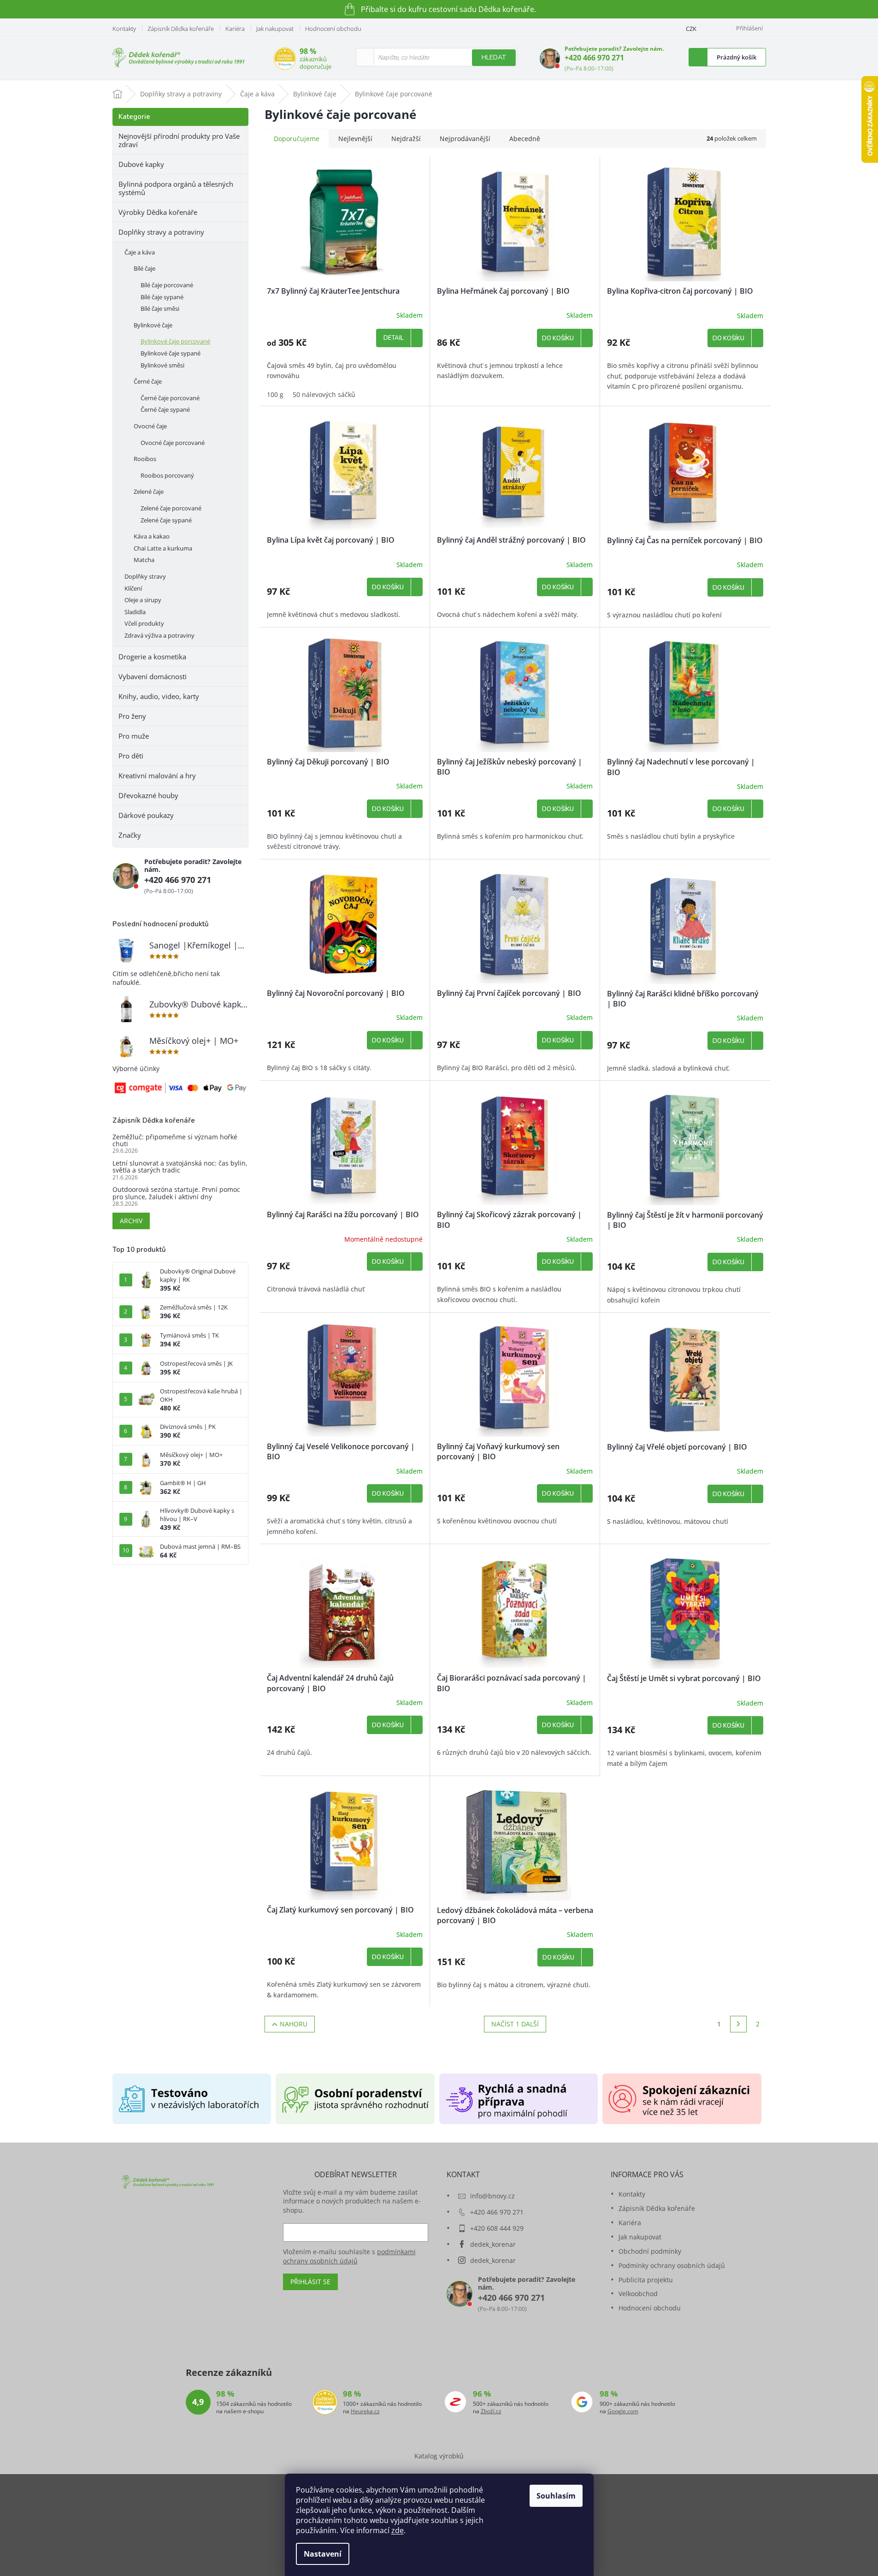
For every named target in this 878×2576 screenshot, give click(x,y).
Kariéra (235, 29)
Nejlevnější (355, 139)
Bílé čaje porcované (167, 285)
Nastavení (323, 2554)
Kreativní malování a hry (157, 776)
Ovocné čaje (150, 426)
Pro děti (131, 756)
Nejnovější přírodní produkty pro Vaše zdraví (179, 140)
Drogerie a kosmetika (152, 657)
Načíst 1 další (515, 2024)
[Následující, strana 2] (738, 2024)
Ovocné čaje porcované (173, 443)
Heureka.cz (365, 2411)
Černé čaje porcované (170, 398)
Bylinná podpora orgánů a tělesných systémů (176, 188)
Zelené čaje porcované (171, 508)
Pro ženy (132, 716)
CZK (691, 29)
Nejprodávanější (465, 139)
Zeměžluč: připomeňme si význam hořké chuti (175, 1140)
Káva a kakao (152, 536)
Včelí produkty (144, 623)
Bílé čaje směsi (160, 308)
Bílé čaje (144, 268)
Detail (394, 338)
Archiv (131, 1221)
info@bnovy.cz (492, 2196)
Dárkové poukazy (146, 815)
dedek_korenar (493, 2244)
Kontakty (124, 29)
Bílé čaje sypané (162, 297)
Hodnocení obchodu (333, 29)
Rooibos (145, 459)
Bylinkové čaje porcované (175, 341)
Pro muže (134, 736)
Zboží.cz (491, 2411)
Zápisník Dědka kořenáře (181, 29)
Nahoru (294, 2024)
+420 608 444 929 (497, 2228)
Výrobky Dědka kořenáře (158, 212)
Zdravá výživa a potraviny (159, 635)
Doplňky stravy (145, 576)
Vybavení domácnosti (153, 676)
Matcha (144, 560)
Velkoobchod (638, 2294)
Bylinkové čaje (153, 325)
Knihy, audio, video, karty (159, 696)
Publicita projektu (646, 2280)
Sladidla (135, 612)
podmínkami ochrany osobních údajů (349, 2256)
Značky (130, 835)
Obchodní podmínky (650, 2251)
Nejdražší (406, 139)
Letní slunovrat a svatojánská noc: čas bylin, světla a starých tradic (180, 1167)
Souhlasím (556, 2496)
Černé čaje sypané (165, 409)
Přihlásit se (310, 2282)
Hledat (494, 57)
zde (398, 2530)
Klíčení (133, 588)
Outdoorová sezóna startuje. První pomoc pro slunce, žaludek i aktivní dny (176, 1193)
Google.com (623, 2411)
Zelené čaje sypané (166, 520)
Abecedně (525, 139)
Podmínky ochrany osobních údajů (672, 2265)
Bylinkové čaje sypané (171, 353)
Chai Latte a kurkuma (163, 548)
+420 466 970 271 (594, 58)
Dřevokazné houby (148, 795)
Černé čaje (148, 381)
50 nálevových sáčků (324, 394)
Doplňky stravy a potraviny (161, 232)
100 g (275, 394)
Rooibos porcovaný (167, 475)
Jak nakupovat (275, 29)
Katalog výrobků (439, 2456)
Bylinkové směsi (162, 365)
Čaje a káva (140, 252)
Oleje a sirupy (143, 600)
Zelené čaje (149, 492)
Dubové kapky (141, 164)
